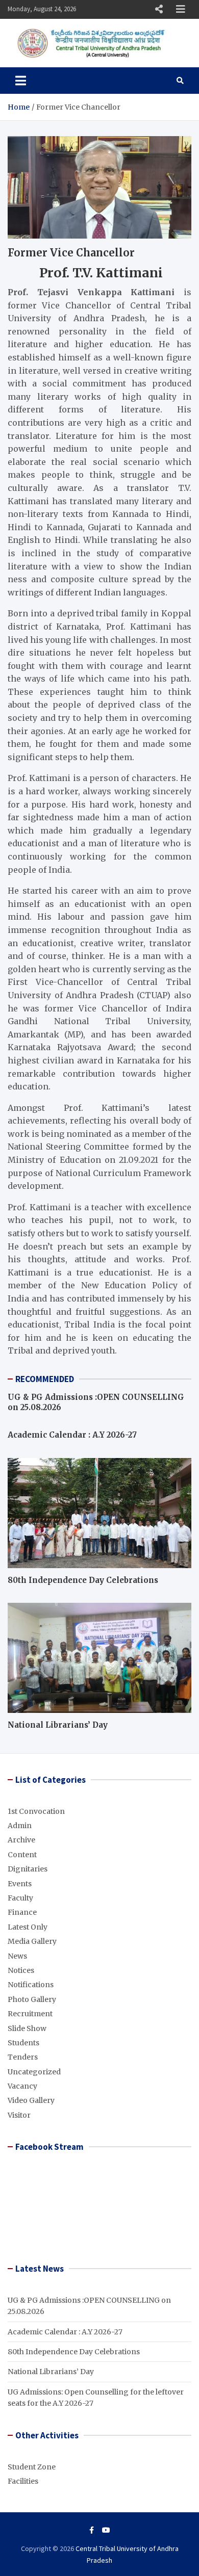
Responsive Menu (159, 9)
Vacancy (22, 2086)
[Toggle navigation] (21, 81)
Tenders (23, 2057)
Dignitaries (28, 1869)
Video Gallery (31, 2100)
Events (20, 1884)
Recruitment (30, 2014)
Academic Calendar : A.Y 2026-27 (72, 1435)
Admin (20, 1826)
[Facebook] (92, 2530)
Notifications (31, 1985)
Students (23, 2043)
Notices (21, 1970)
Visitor (19, 2115)
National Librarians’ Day (58, 1725)
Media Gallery (32, 1941)
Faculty (20, 1898)
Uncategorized (34, 2072)
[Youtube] (106, 2530)
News (17, 1956)
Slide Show (27, 2028)
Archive (21, 1840)
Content (22, 1855)
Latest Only (28, 1927)
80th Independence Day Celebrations (83, 1580)
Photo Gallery (32, 1999)
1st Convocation (36, 1811)
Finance (22, 1912)
